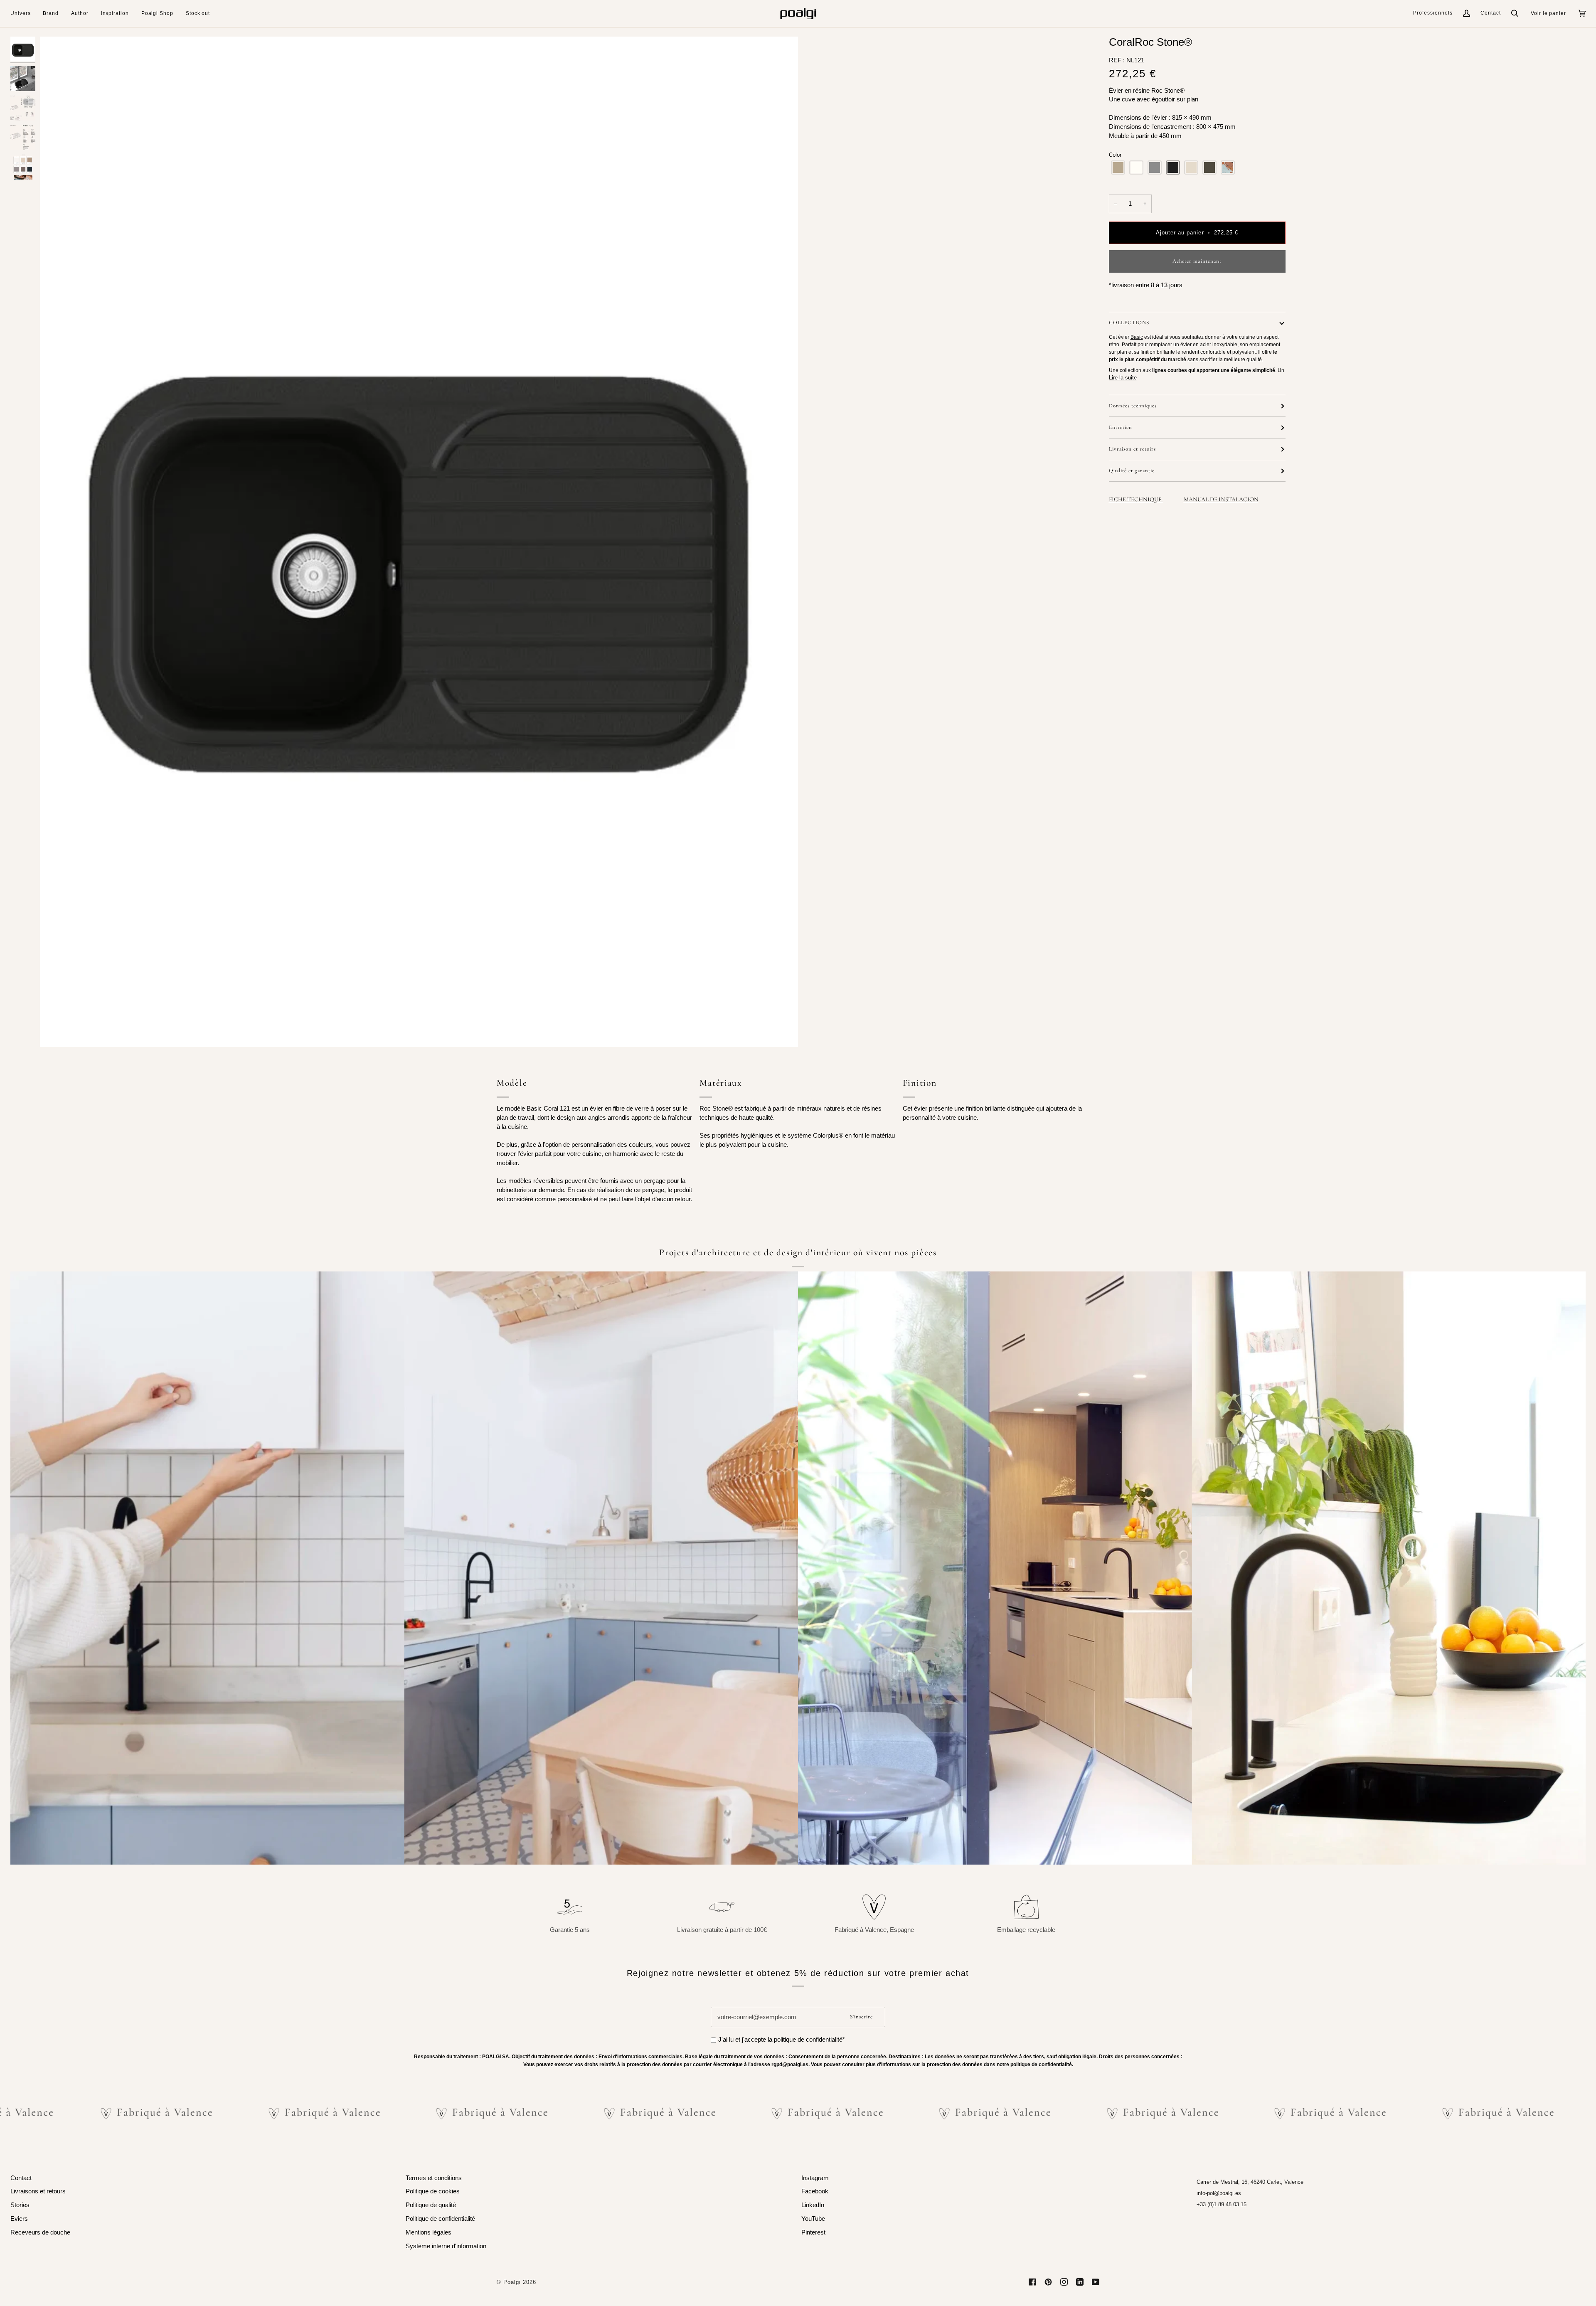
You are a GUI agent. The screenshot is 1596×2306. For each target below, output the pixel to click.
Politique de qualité (431, 2205)
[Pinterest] (1048, 2282)
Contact (1491, 13)
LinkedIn (813, 2205)
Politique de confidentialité (440, 2219)
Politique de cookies (433, 2191)
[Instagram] (1064, 2282)
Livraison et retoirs (1132, 449)
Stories (20, 2205)
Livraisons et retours (38, 2191)
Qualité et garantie (1132, 471)
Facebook (815, 2191)
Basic (1137, 337)
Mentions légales (429, 2232)
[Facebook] (1032, 2282)
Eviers (19, 2219)
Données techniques (1133, 406)
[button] (23, 14)
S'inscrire (861, 2017)
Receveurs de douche (40, 2232)
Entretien (1121, 427)
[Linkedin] (1080, 2282)
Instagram (815, 2178)
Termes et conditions (434, 2178)
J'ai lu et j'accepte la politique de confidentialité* (782, 2040)
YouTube (813, 2219)
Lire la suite (1123, 378)
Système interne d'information (446, 2246)
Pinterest (813, 2232)
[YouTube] (1096, 2282)
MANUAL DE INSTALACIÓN (1221, 499)
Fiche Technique (1136, 499)
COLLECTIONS (1129, 323)
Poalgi (512, 2282)
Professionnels (1433, 13)
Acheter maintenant (1197, 261)
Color (1115, 155)
